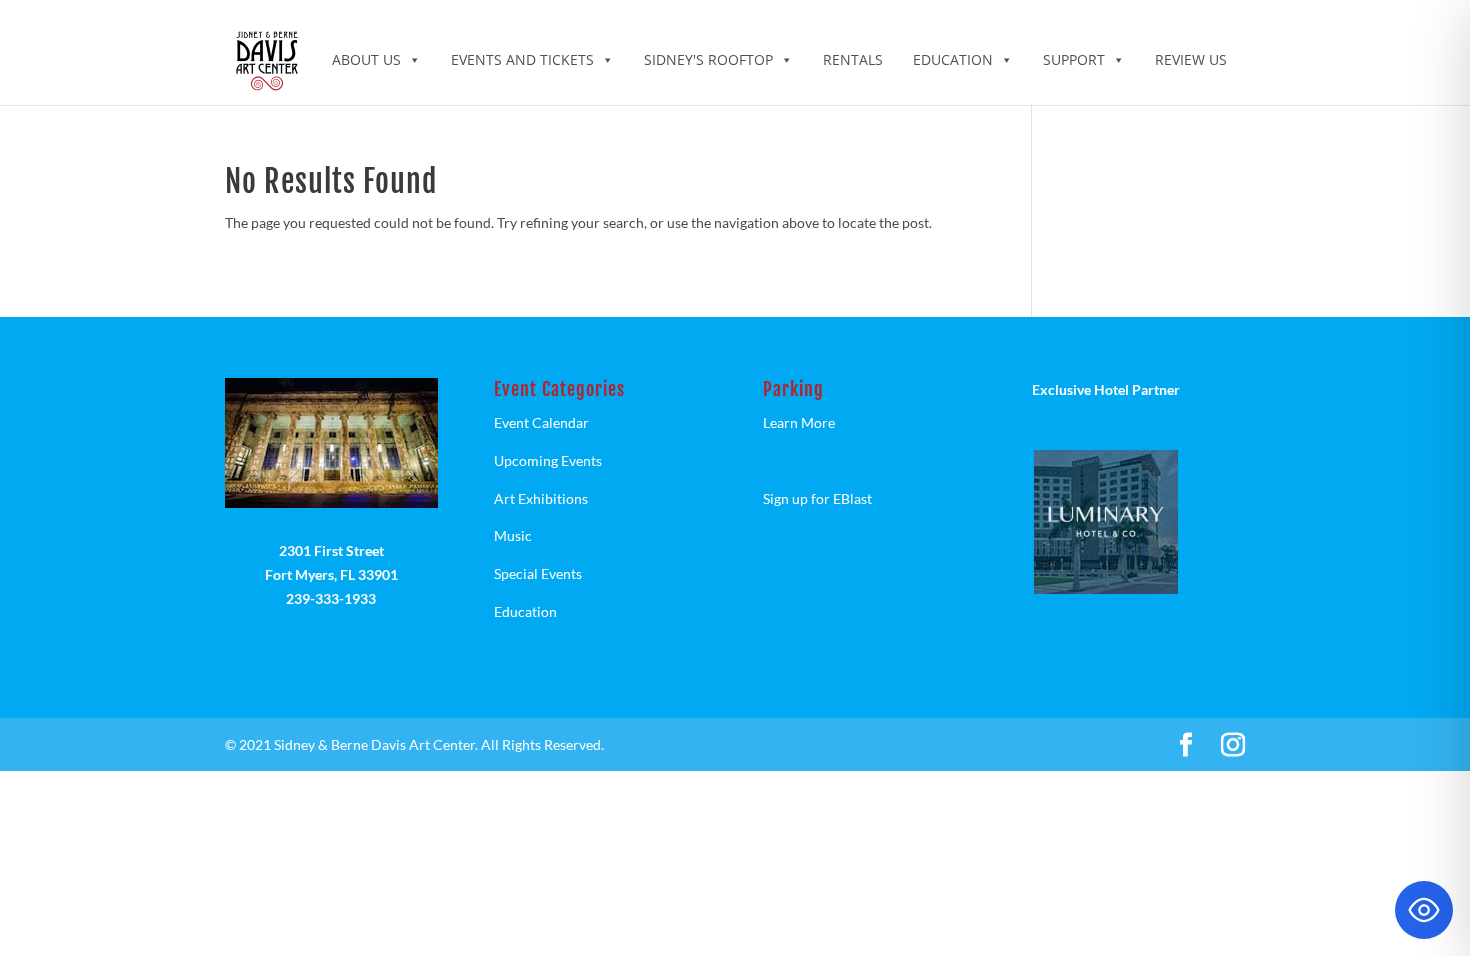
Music (513, 535)
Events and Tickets (522, 59)
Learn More (799, 422)
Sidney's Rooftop (708, 59)
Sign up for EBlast (817, 498)
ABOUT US (366, 59)
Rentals (853, 59)
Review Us (1191, 59)
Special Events (538, 573)
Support (1074, 59)
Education (953, 59)
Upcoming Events (548, 460)
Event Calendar (541, 422)
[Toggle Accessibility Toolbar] (1424, 910)
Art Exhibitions (541, 498)
